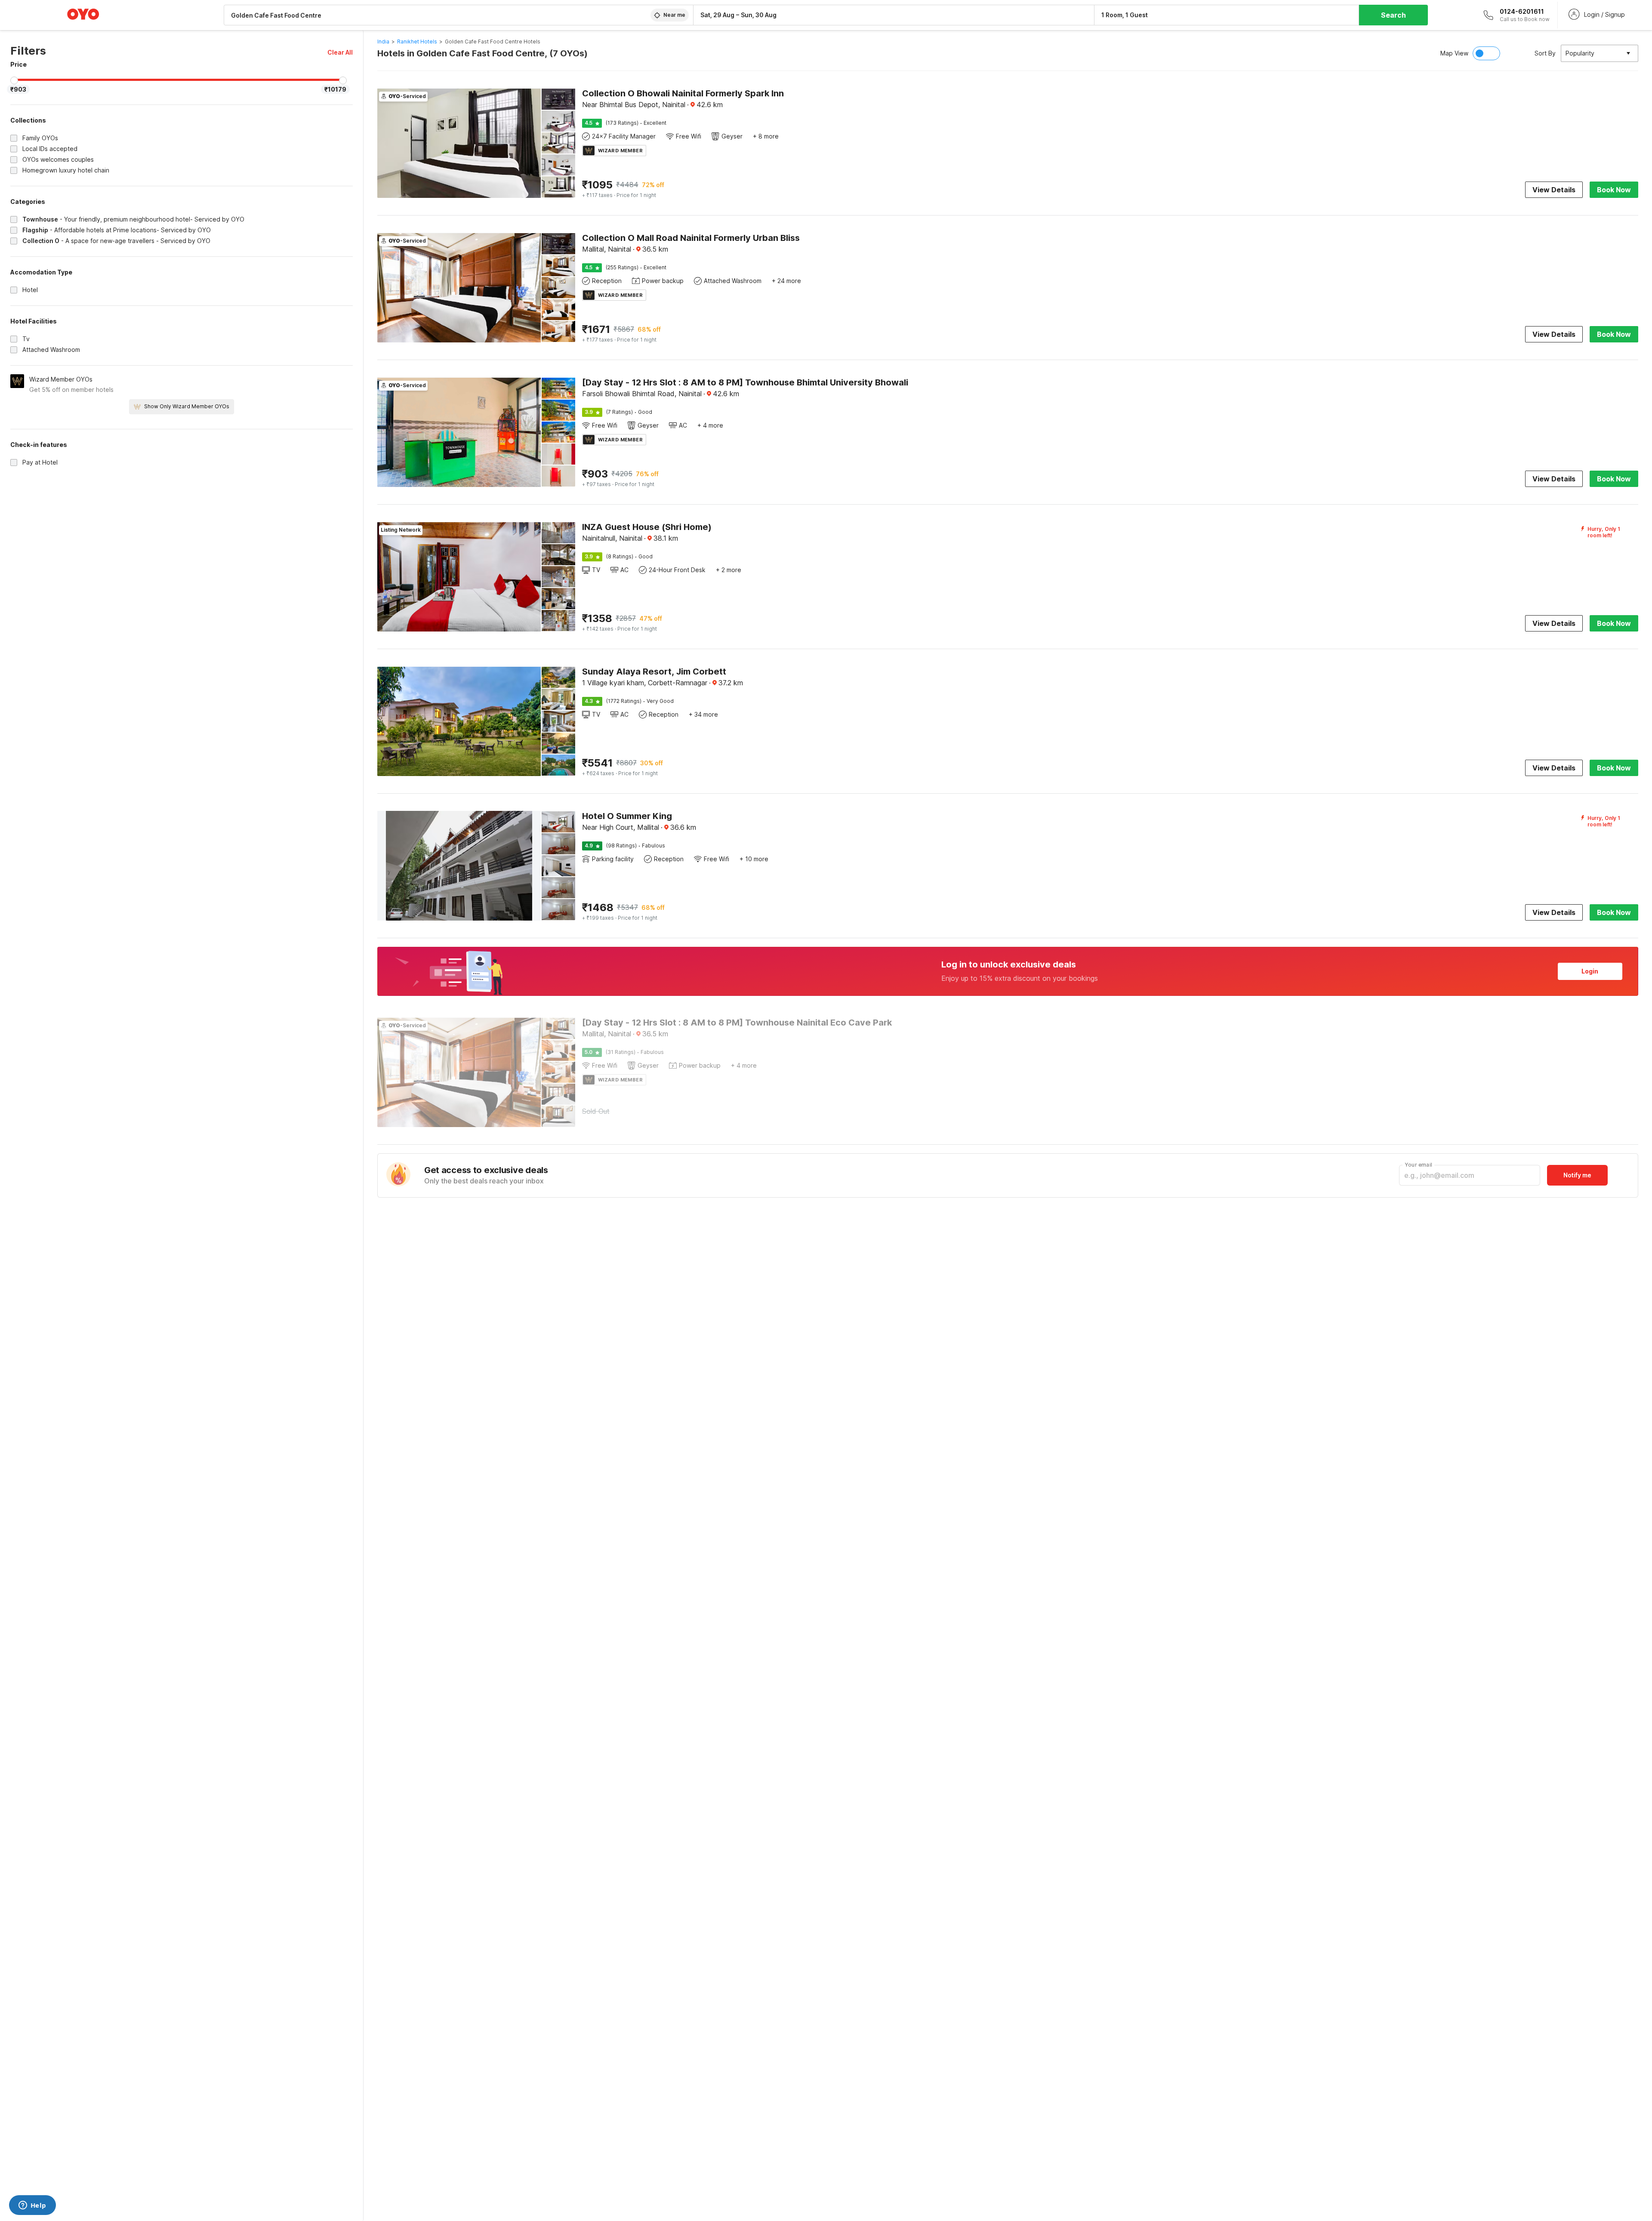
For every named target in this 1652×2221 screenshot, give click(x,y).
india (383, 42)
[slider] (14, 80)
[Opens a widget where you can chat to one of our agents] (32, 2206)
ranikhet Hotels (417, 42)
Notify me (1577, 1175)
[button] (340, 52)
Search (1393, 15)
